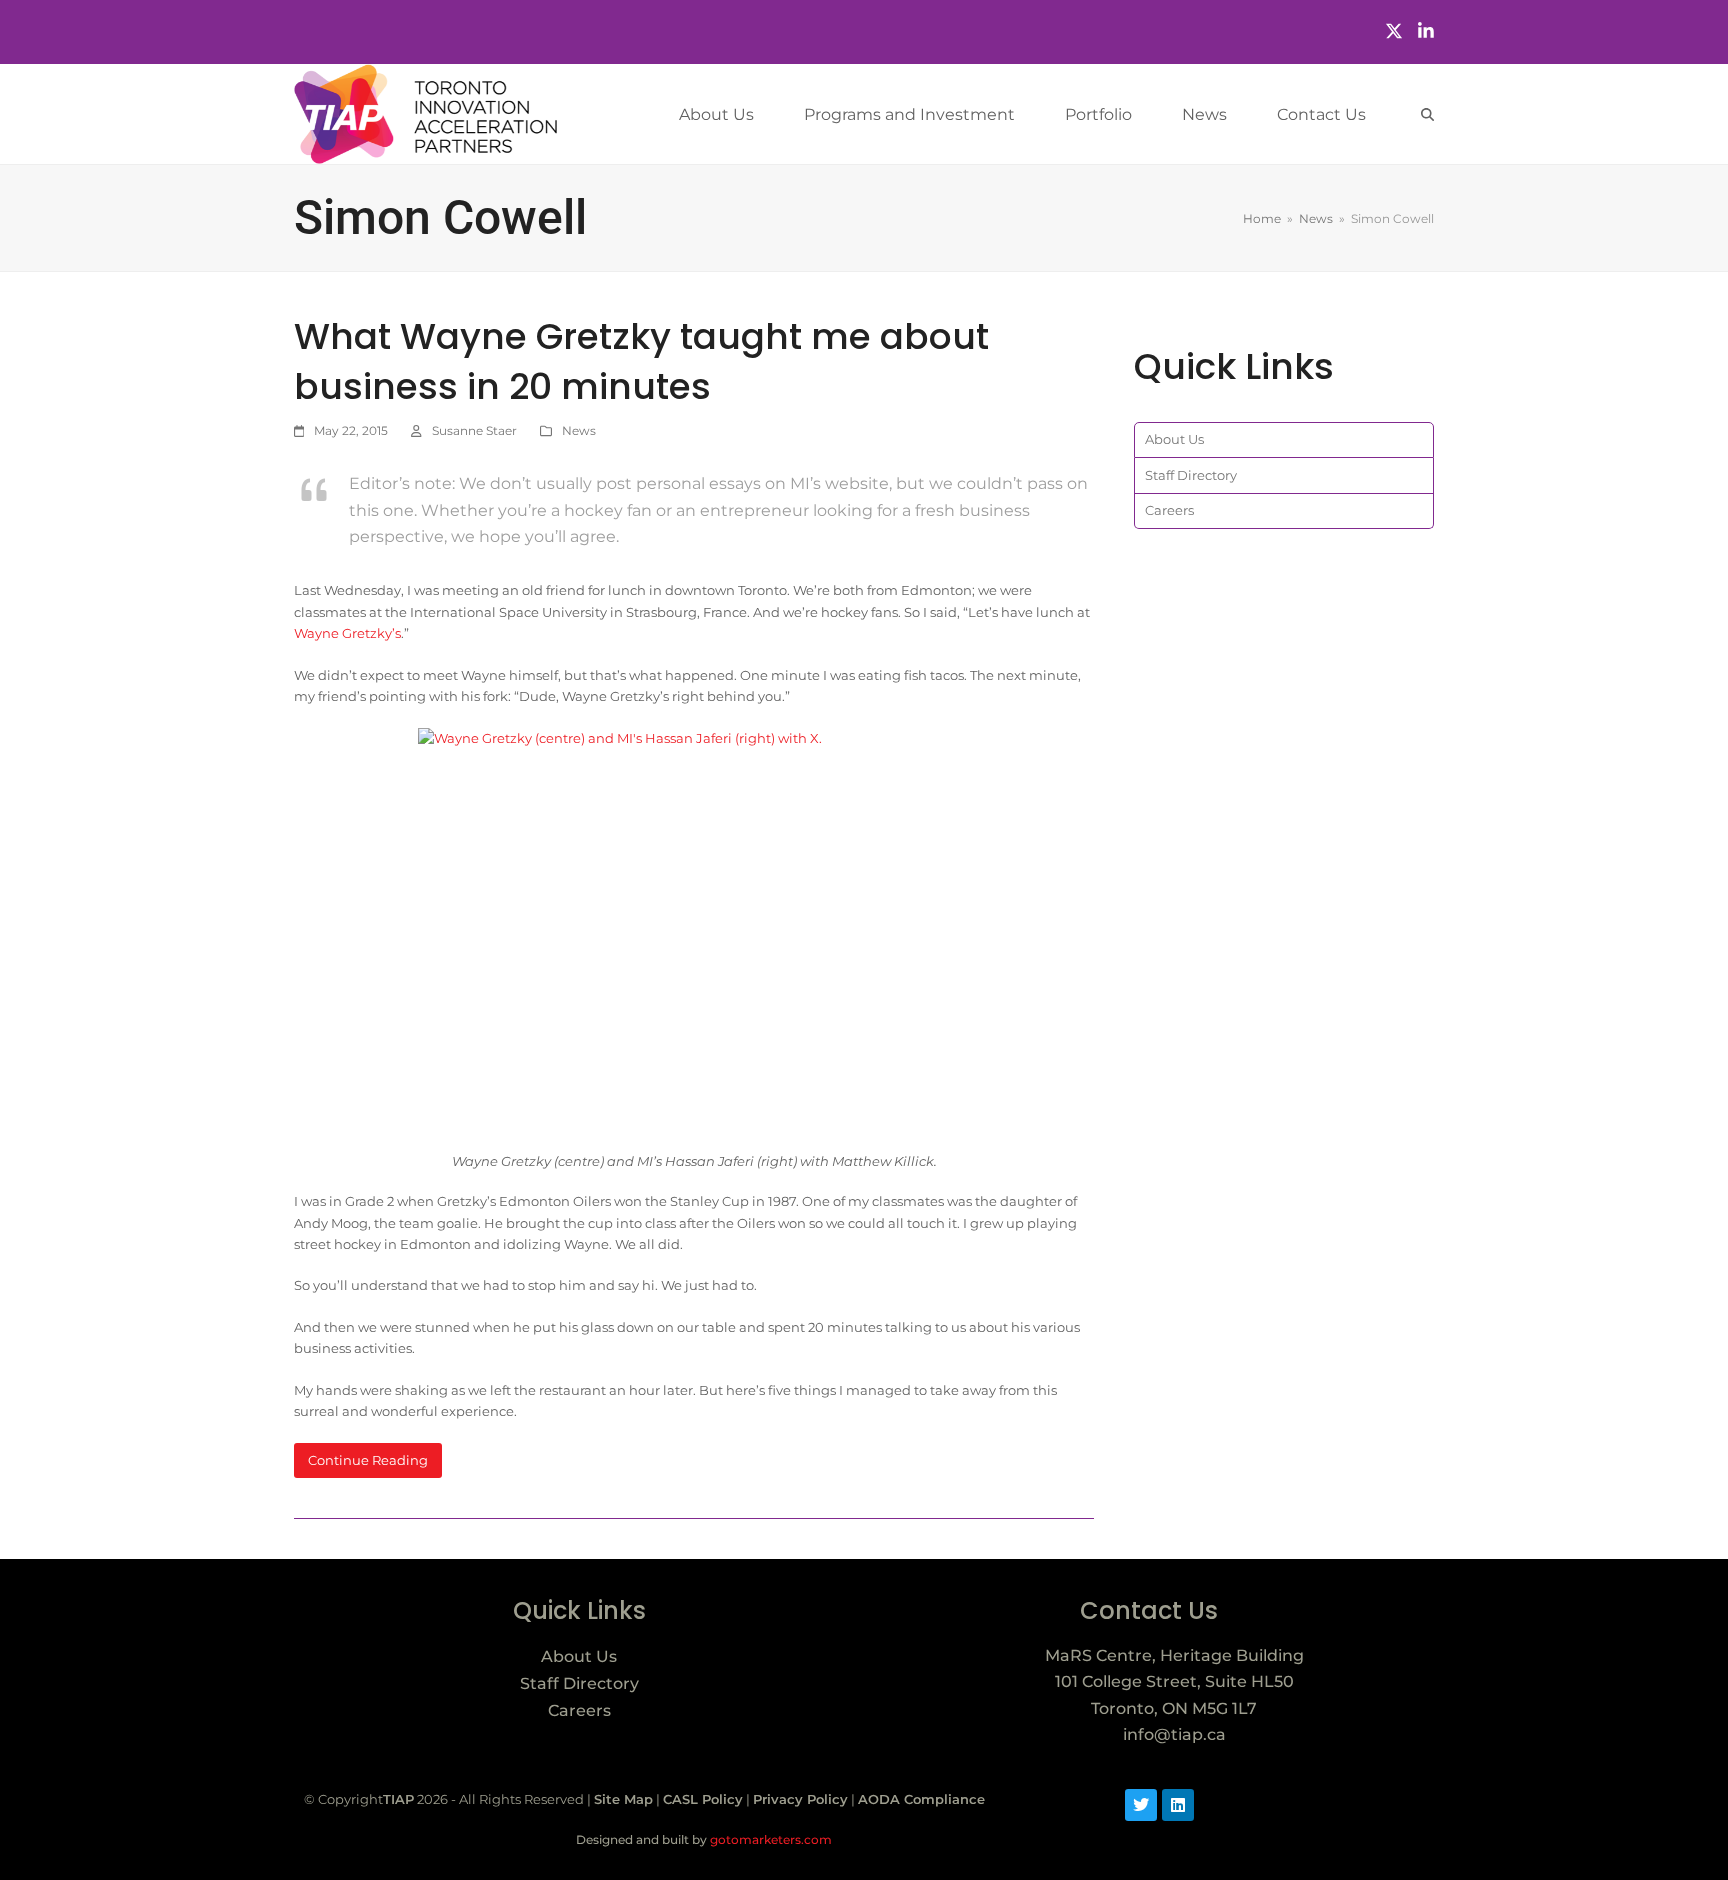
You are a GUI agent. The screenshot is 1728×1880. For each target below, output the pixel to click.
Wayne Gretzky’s (347, 633)
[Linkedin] (1178, 1805)
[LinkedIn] (1426, 31)
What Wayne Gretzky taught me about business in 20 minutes (641, 361)
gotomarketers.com (769, 1839)
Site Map (623, 1799)
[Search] (1427, 114)
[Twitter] (1394, 31)
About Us (1174, 439)
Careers (1169, 510)
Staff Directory (1191, 475)
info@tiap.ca (1174, 1734)
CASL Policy (703, 1799)
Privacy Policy (800, 1799)
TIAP (398, 1799)
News (579, 430)
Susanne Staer (474, 430)
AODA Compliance (921, 1799)
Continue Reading (368, 1460)
